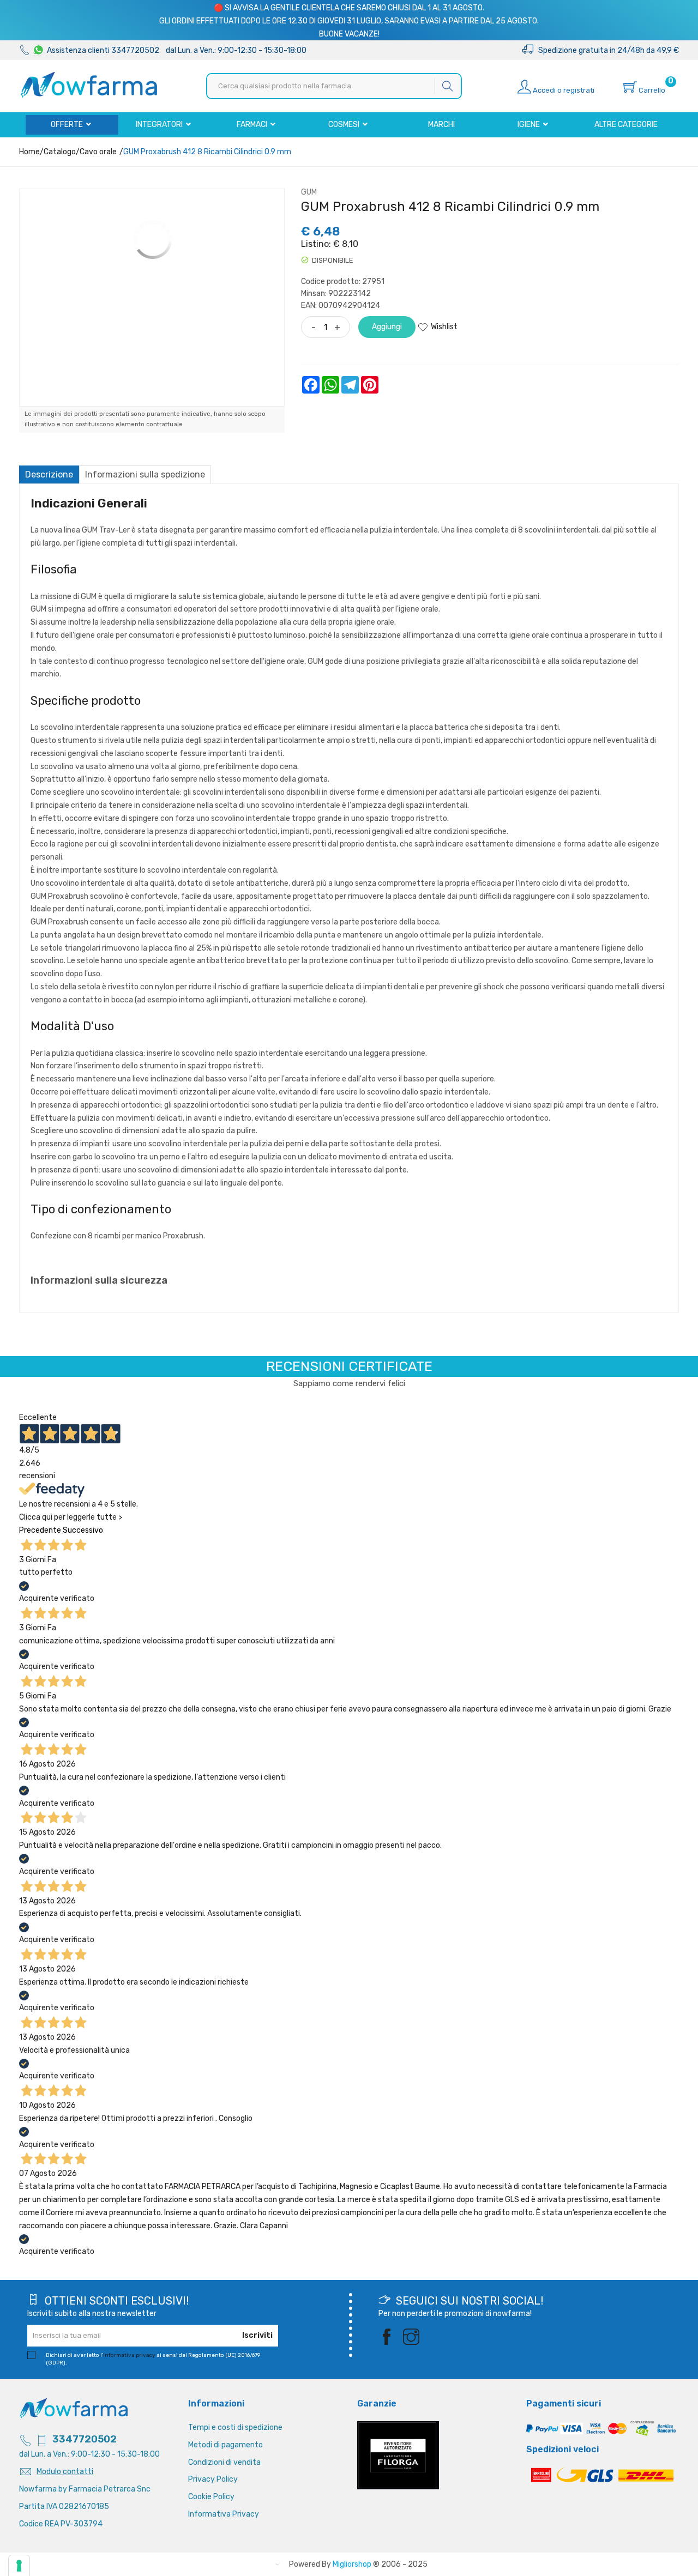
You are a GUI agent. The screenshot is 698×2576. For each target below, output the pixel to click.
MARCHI (441, 125)
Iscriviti (257, 2335)
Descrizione (49, 474)
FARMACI (253, 125)
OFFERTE (68, 125)
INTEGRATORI (160, 125)
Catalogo (60, 152)
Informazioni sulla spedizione (145, 474)
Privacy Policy (213, 2479)
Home (29, 152)
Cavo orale (98, 152)
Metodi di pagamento (225, 2445)
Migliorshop (352, 2564)
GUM (309, 192)
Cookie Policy (211, 2497)
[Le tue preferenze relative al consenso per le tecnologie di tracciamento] (19, 2566)
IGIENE (529, 125)
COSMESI (345, 125)
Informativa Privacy (224, 2514)
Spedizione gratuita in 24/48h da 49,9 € (606, 50)
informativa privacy (129, 2355)
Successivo (83, 1530)
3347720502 (85, 2439)
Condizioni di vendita (224, 2462)
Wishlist (444, 327)
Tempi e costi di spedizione (235, 2427)
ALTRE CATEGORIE (626, 125)
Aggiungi (387, 327)
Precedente (40, 1530)
